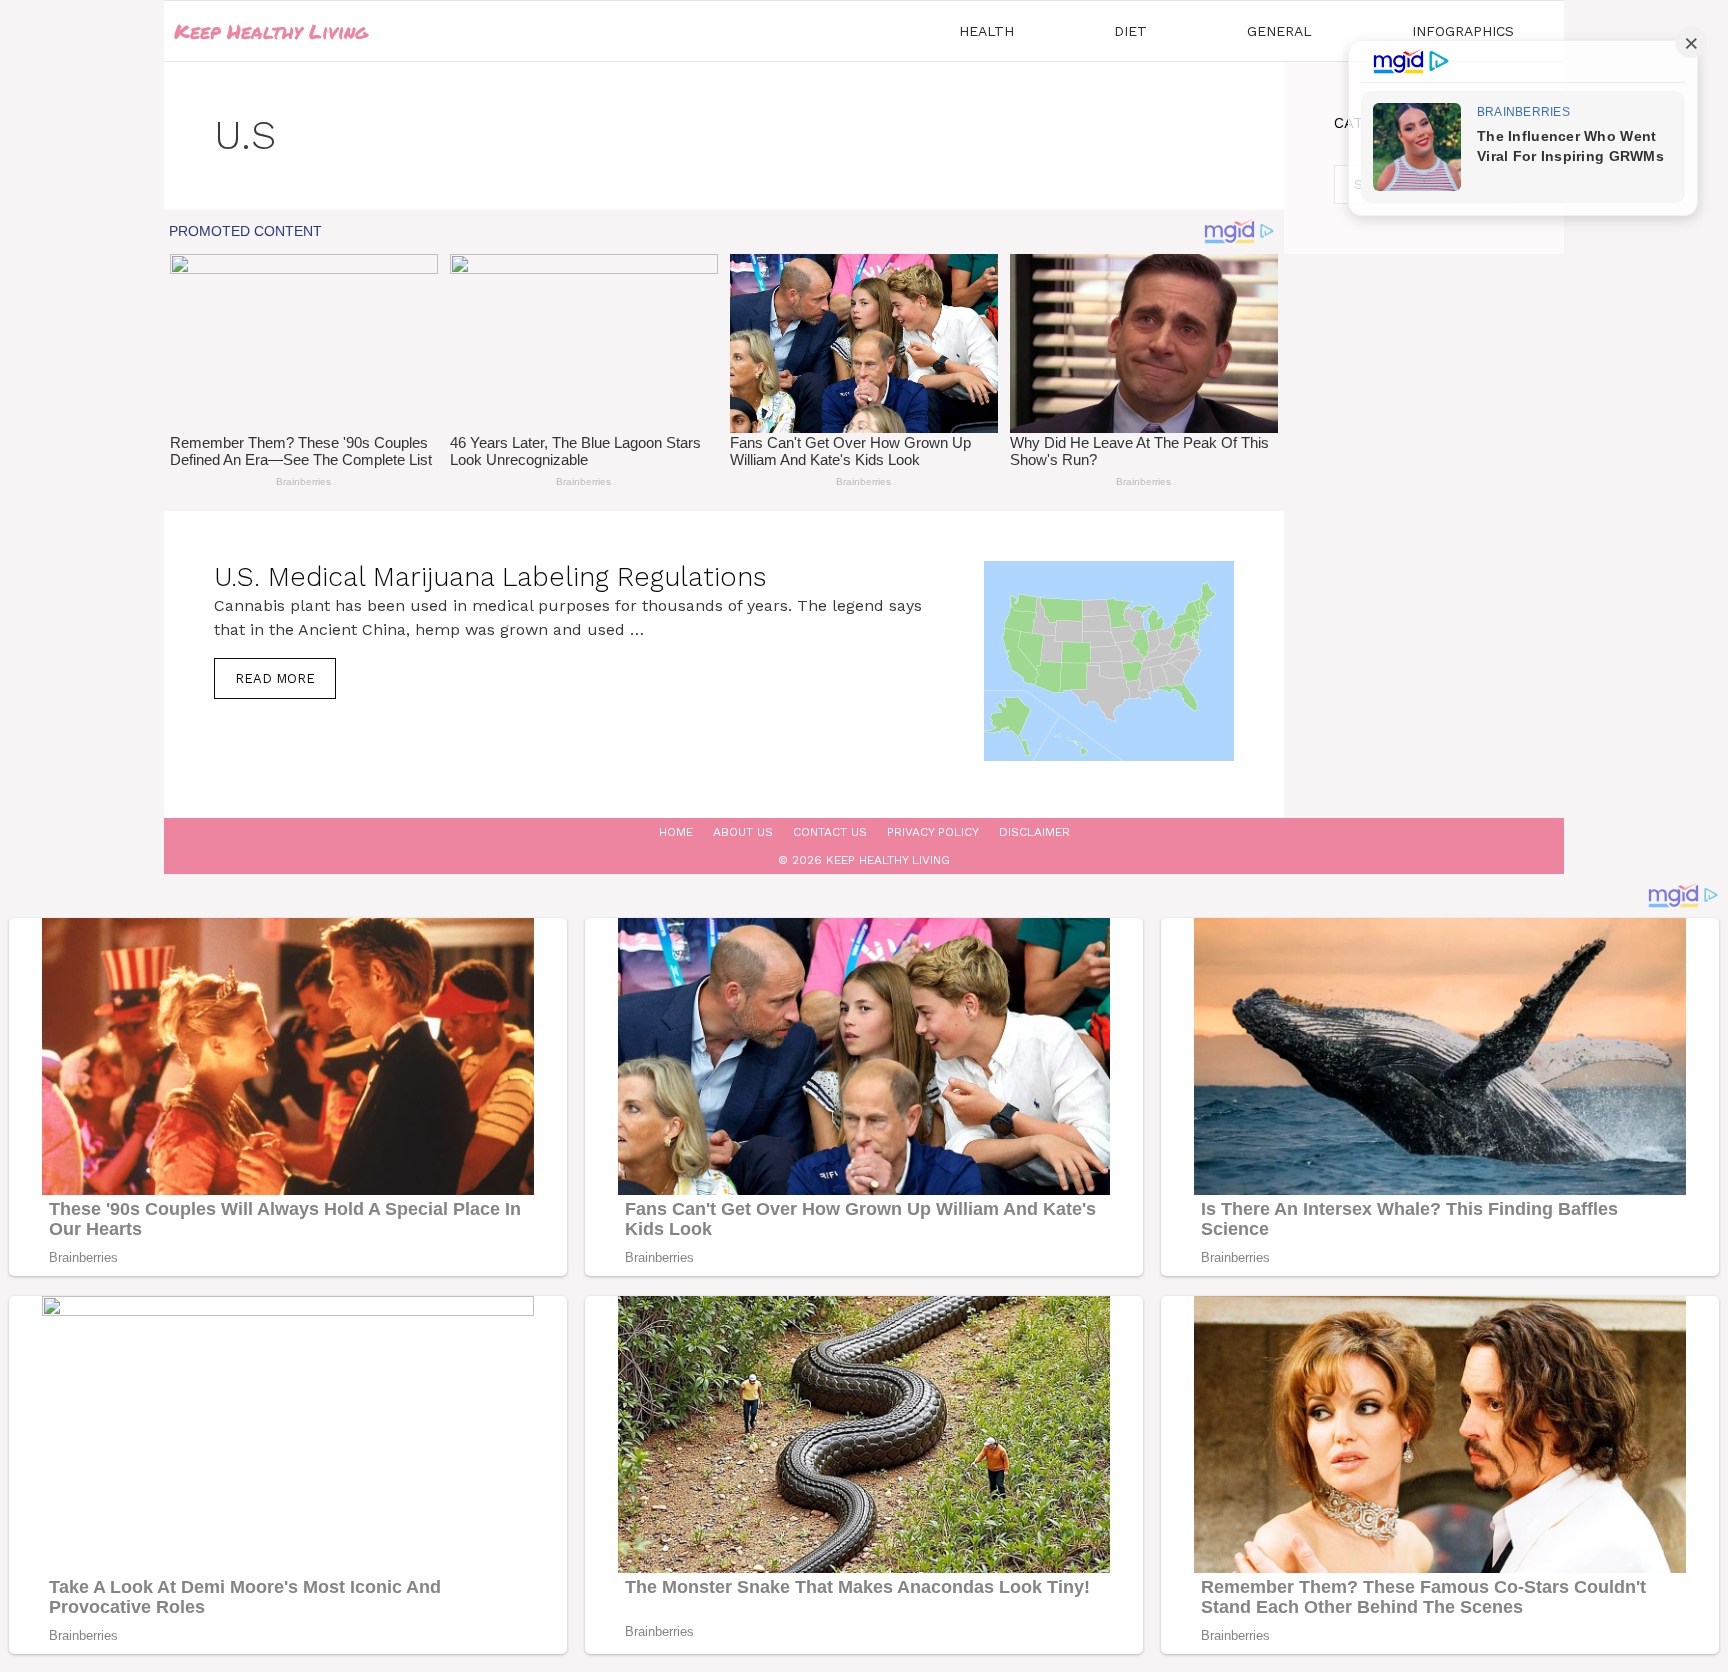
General (1279, 31)
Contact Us (830, 832)
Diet (1130, 31)
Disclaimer (1034, 832)
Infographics (1463, 31)
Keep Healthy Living (271, 31)
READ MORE (275, 678)
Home (676, 832)
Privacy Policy (933, 832)
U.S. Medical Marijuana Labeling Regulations (490, 577)
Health (986, 31)
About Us (743, 832)
